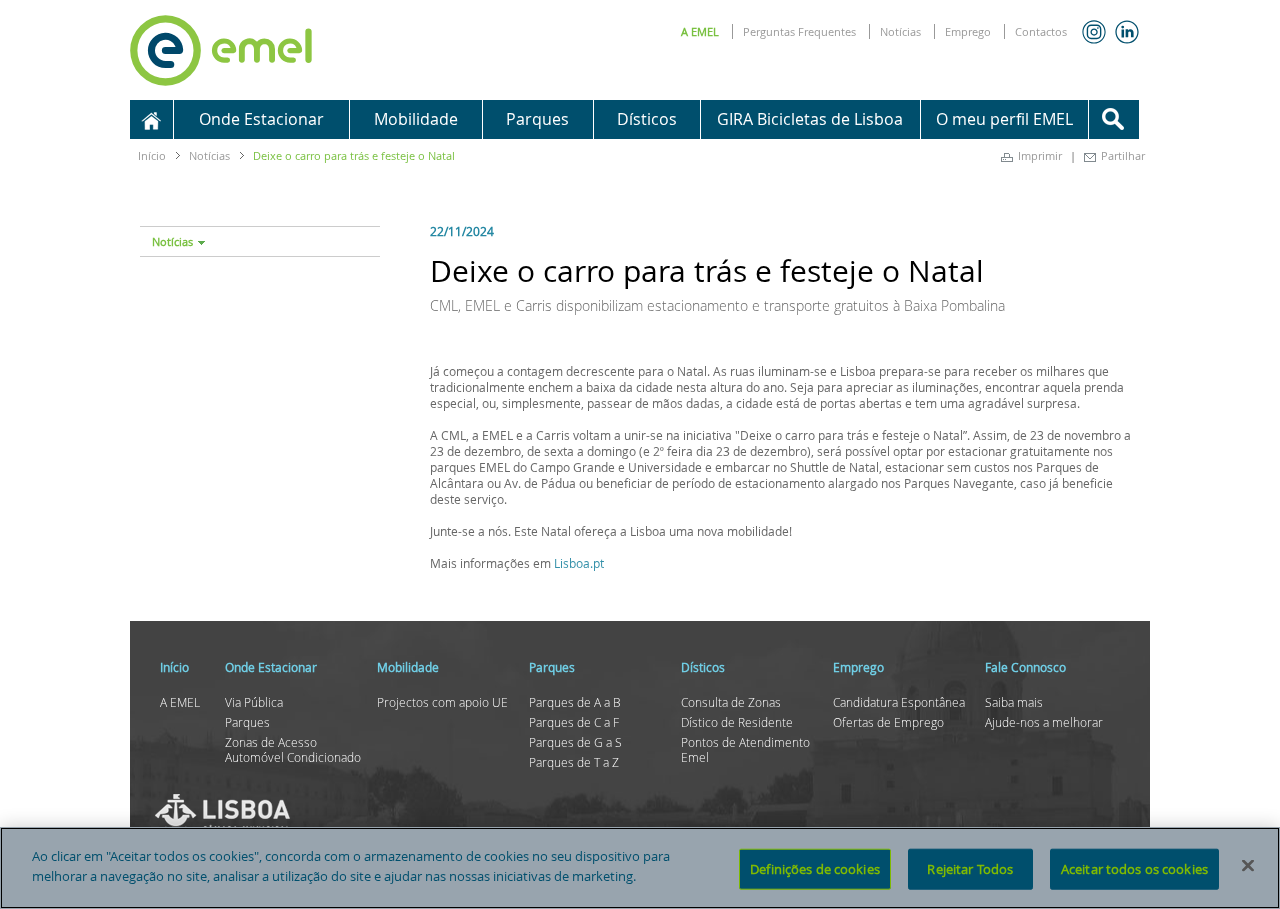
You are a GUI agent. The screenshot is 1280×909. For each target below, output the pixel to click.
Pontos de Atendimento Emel (745, 749)
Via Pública (254, 702)
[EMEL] (221, 47)
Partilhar (1123, 155)
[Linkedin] (1127, 32)
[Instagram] (1094, 32)
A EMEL (700, 31)
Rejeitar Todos (970, 869)
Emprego (968, 31)
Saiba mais (1014, 702)
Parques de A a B (575, 702)
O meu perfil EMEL (1004, 119)
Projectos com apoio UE (442, 702)
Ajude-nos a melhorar (1044, 722)
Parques (247, 722)
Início (152, 155)
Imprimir (1040, 155)
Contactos (1041, 31)
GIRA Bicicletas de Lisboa (810, 119)
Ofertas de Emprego (888, 722)
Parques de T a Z (574, 762)
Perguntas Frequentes (799, 31)
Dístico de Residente (737, 722)
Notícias (900, 31)
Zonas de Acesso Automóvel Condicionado (293, 749)
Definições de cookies (815, 869)
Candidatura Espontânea (899, 702)
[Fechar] (1248, 865)
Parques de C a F (574, 722)
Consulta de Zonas (731, 702)
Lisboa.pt (579, 563)
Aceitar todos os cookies (1134, 869)
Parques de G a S (575, 742)
